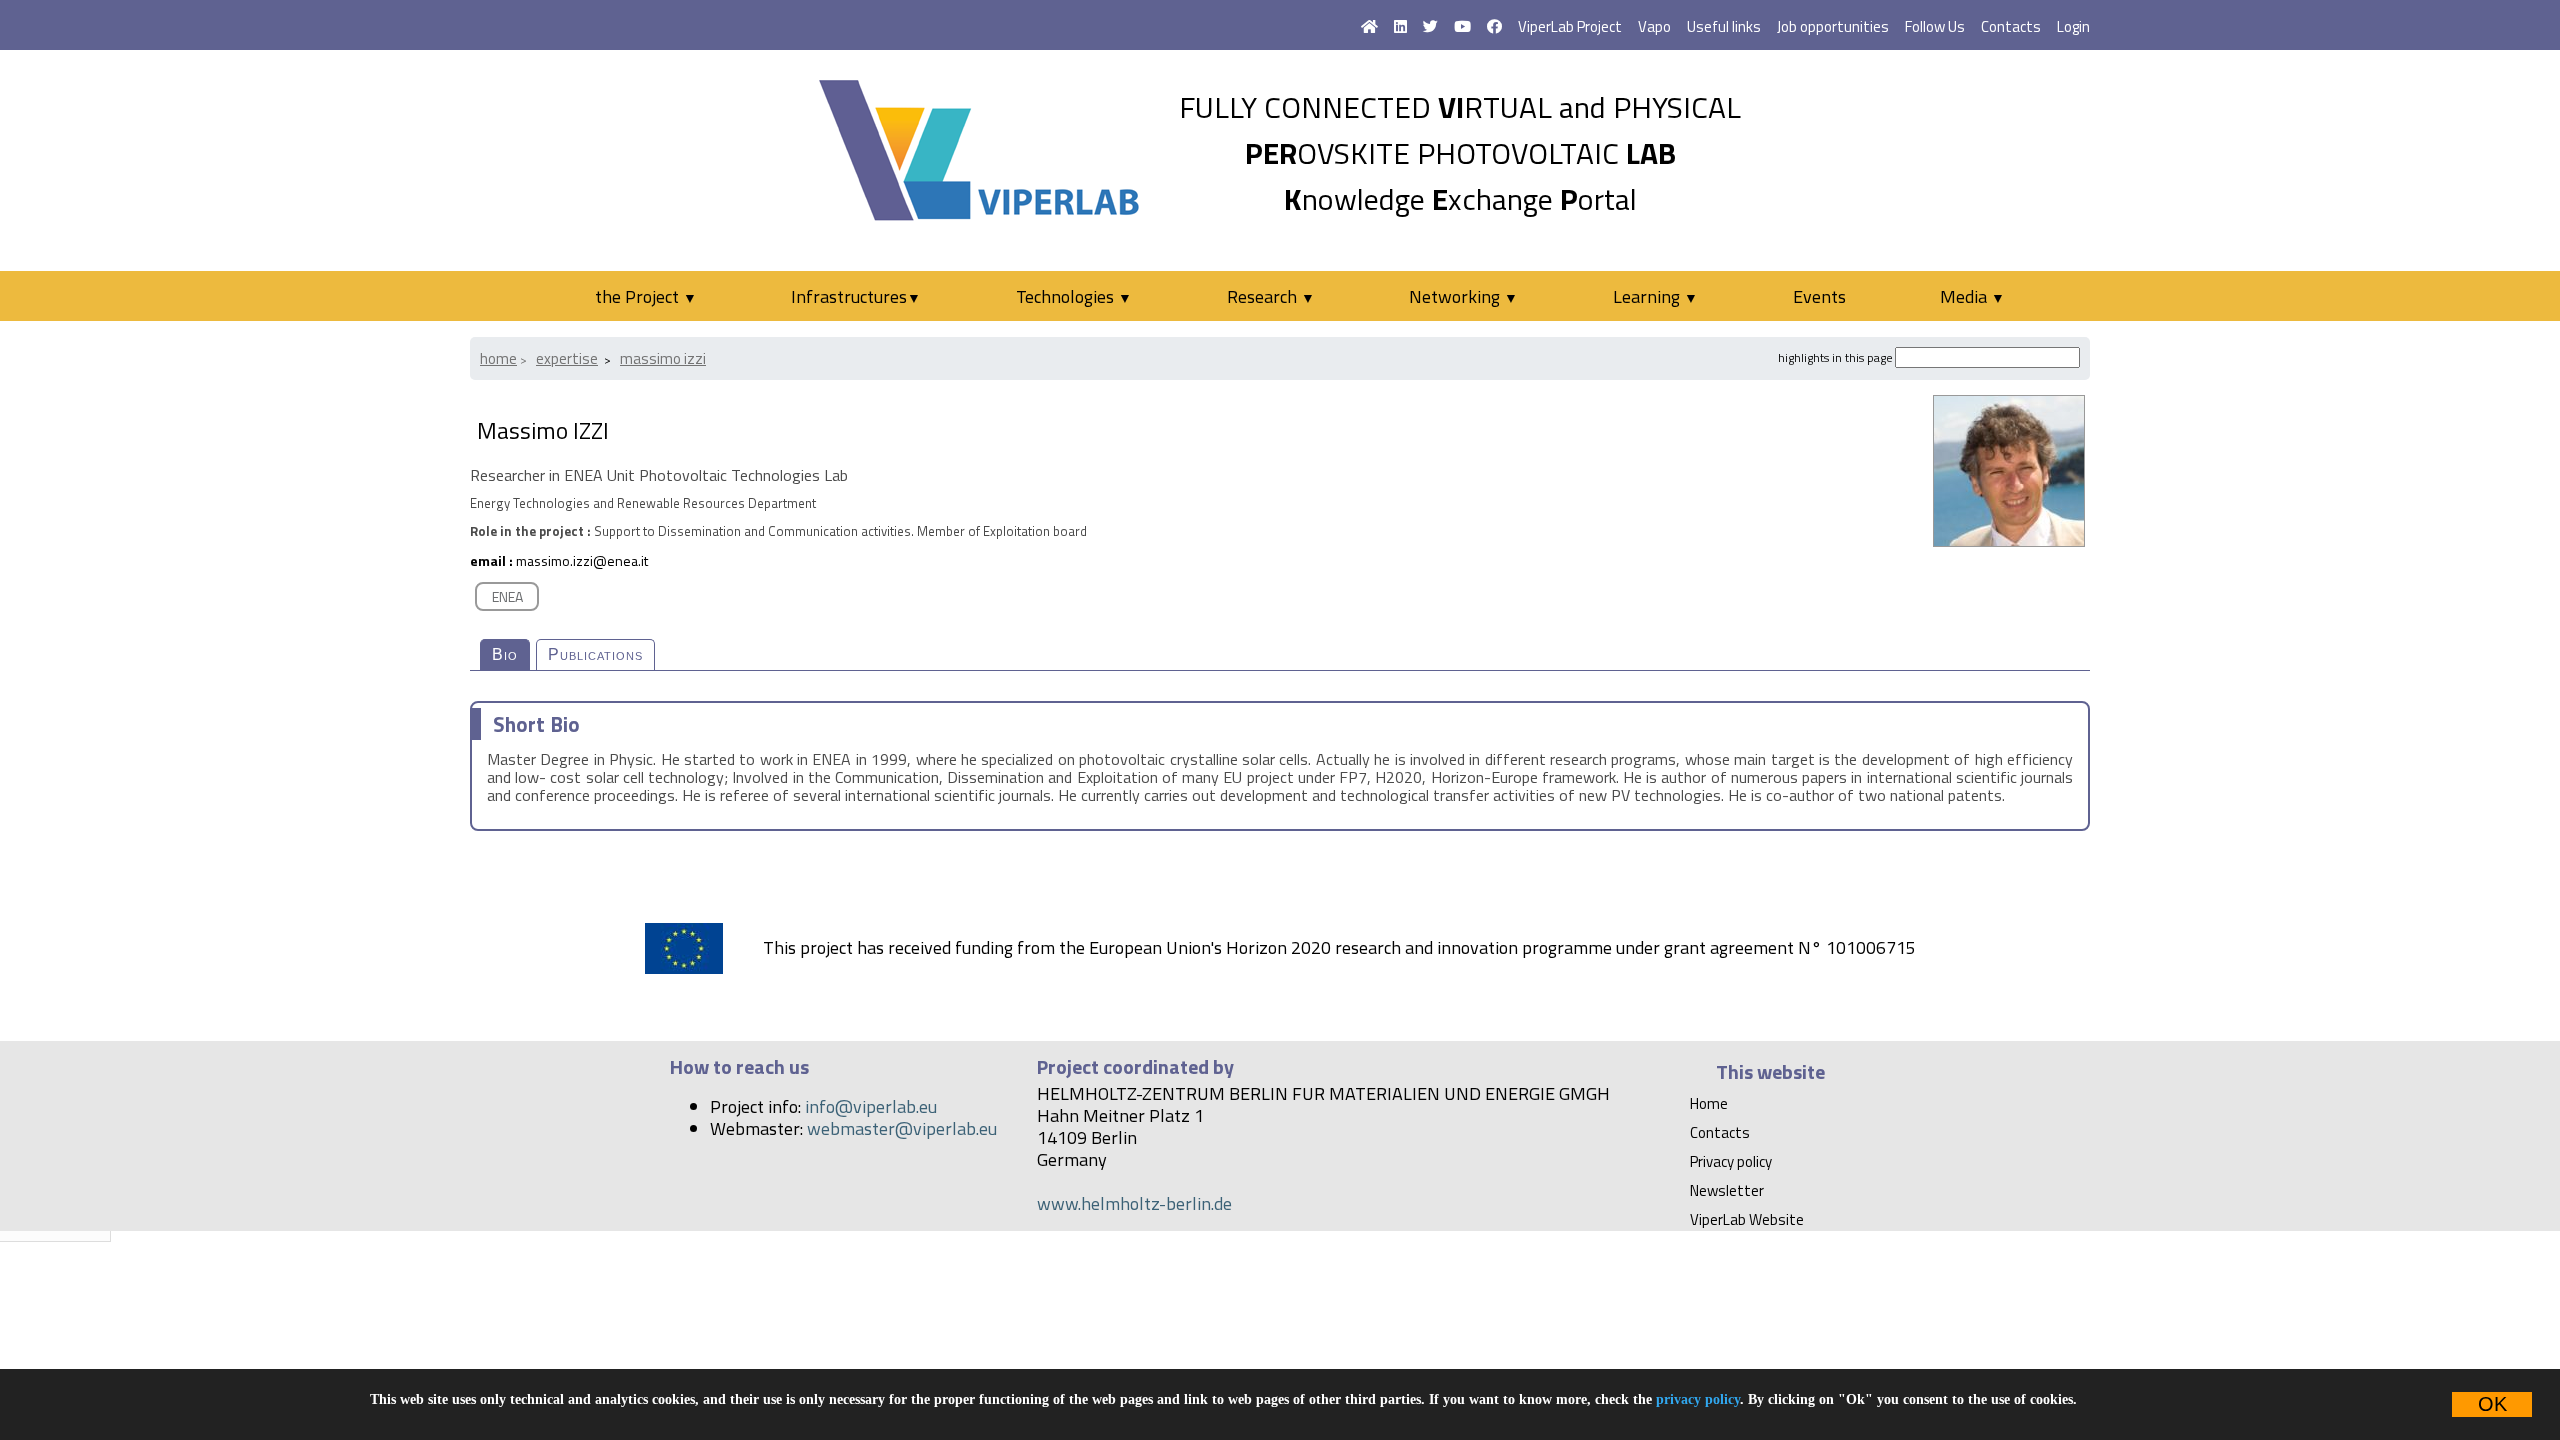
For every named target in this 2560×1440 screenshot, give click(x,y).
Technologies (1074, 296)
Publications (595, 654)
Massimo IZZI (663, 358)
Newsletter (1727, 1190)
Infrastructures (856, 296)
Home (498, 358)
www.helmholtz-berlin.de (1134, 1203)
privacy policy (1698, 1399)
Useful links (1724, 26)
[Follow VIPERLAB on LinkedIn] (1400, 26)
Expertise (567, 358)
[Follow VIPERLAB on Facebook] (1494, 26)
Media (1972, 296)
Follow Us (1935, 26)
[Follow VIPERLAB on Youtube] (1462, 26)
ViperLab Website (1747, 1219)
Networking (1463, 296)
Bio (505, 654)
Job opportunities (1833, 26)
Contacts (2011, 26)
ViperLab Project (1570, 26)
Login (2073, 26)
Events (1819, 296)
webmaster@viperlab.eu (902, 1128)
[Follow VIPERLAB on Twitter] (1430, 26)
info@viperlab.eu (871, 1106)
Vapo (1654, 26)
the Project (646, 296)
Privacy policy (1731, 1161)
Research (1271, 296)
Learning (1655, 296)
